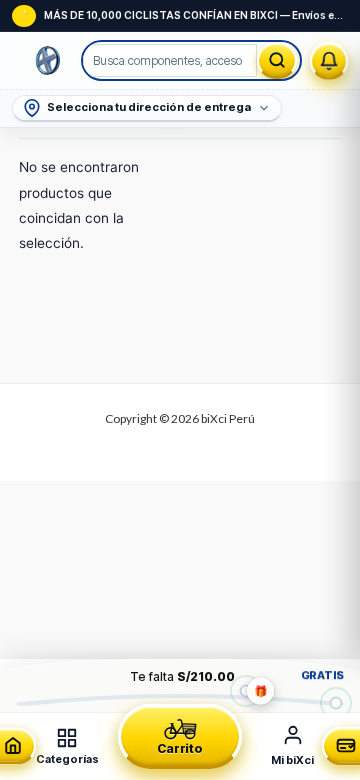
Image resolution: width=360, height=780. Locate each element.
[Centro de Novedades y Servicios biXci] (329, 61)
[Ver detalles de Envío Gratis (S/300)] (335, 702)
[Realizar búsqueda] (277, 60)
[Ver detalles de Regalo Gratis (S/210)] (245, 690)
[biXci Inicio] (47, 61)
